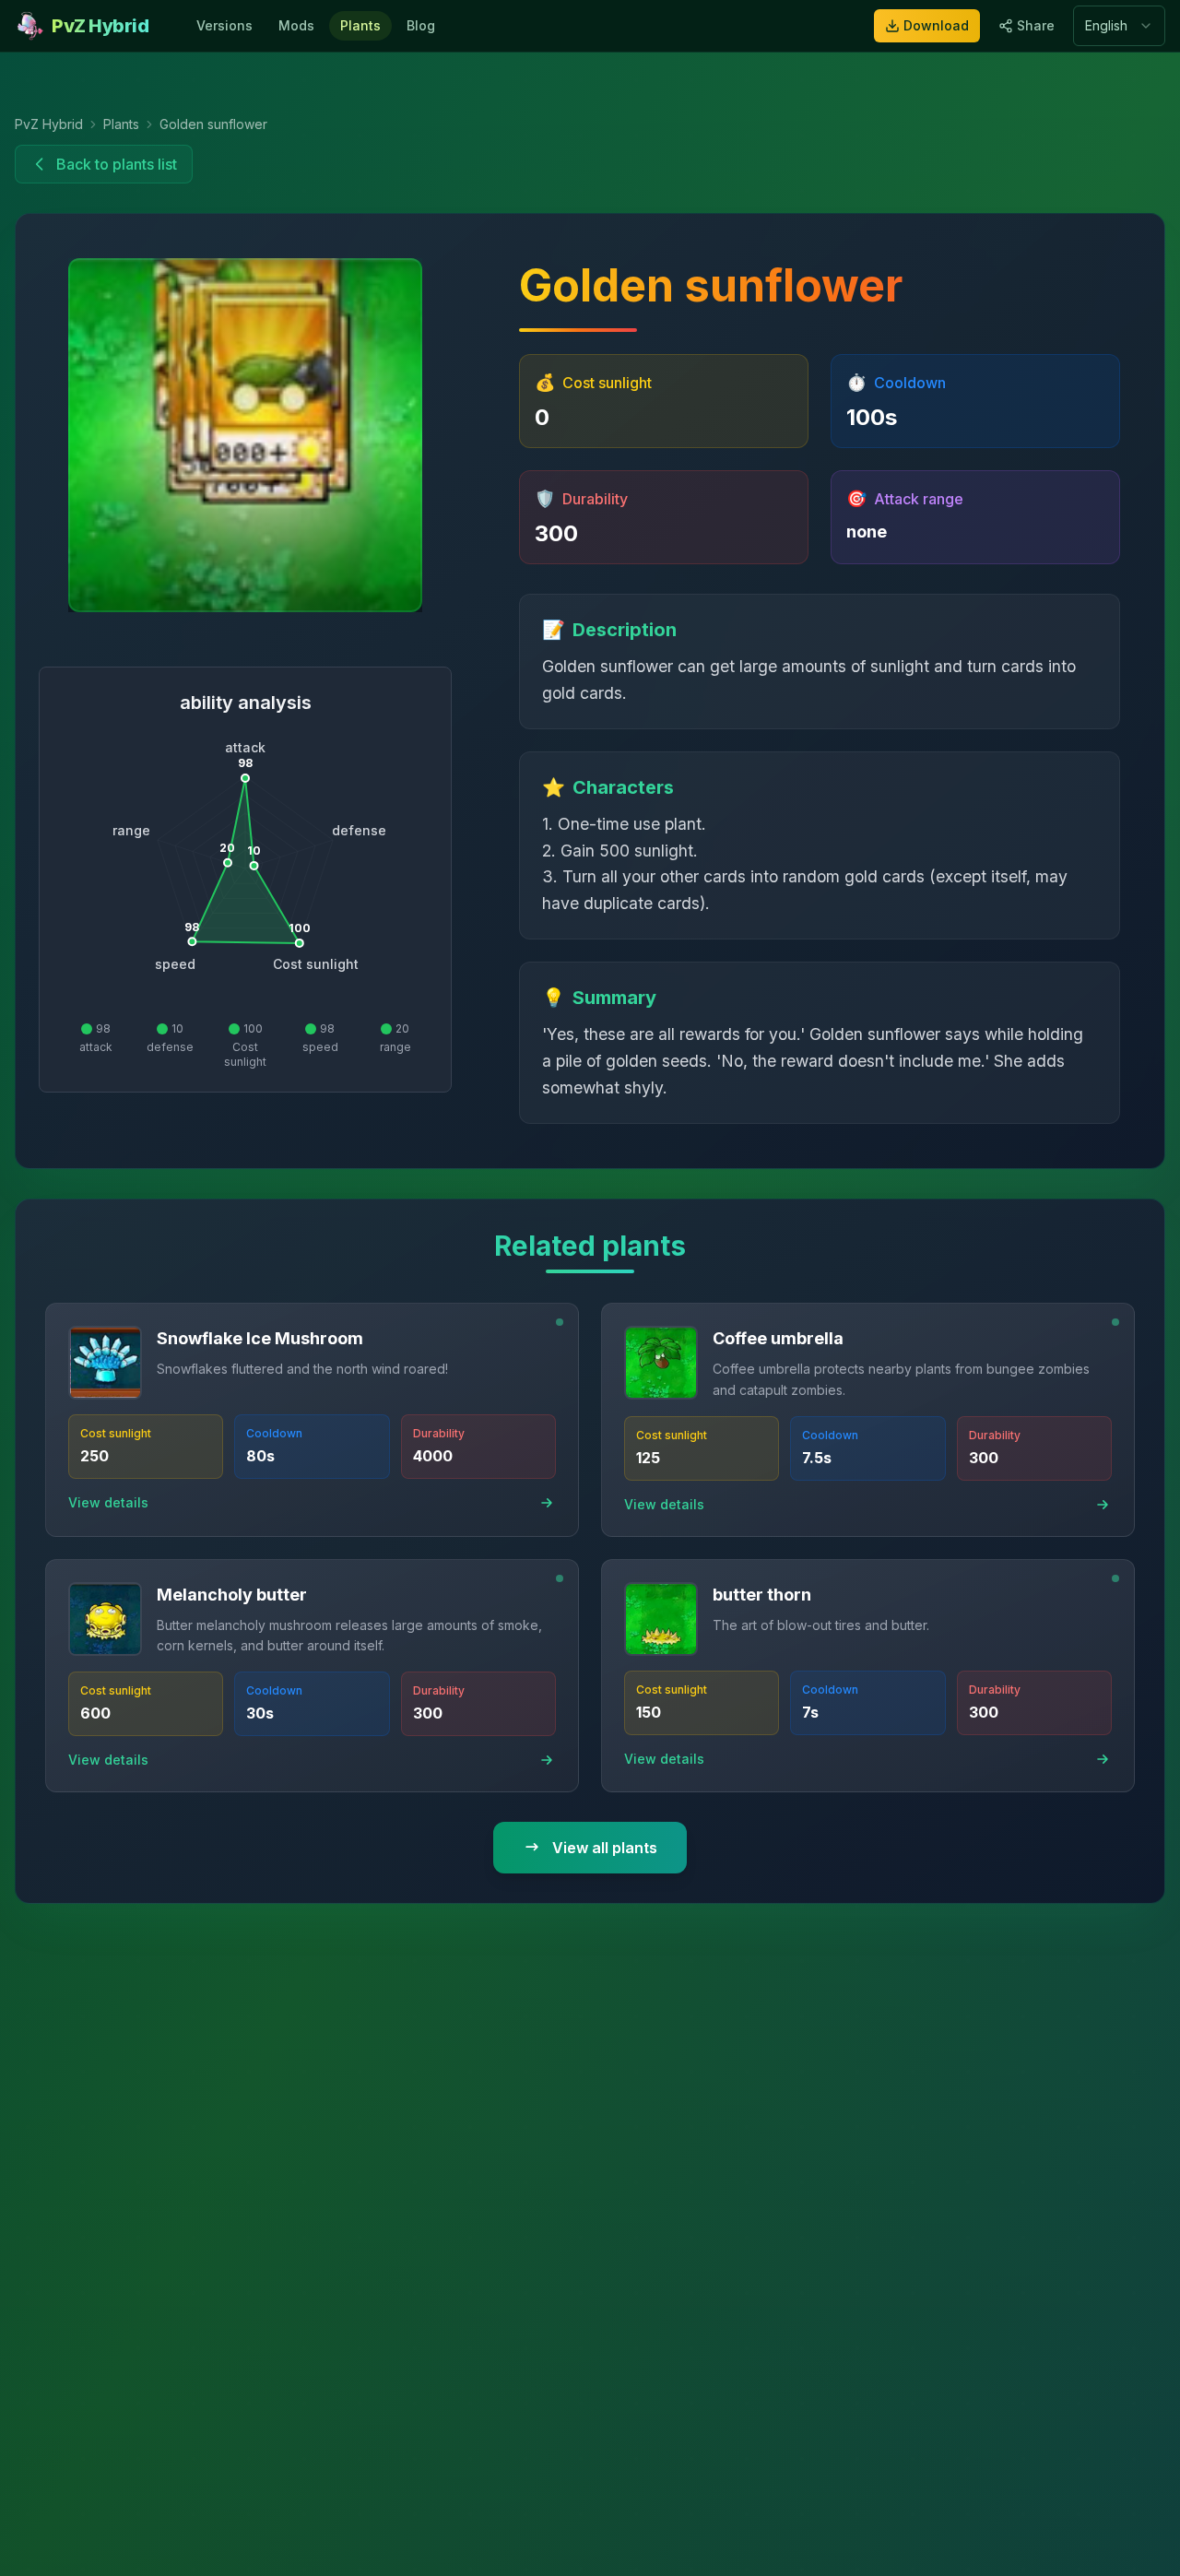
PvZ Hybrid (49, 124)
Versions (224, 25)
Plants (360, 25)
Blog (421, 25)
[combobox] (1119, 26)
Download (936, 25)
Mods (296, 25)
